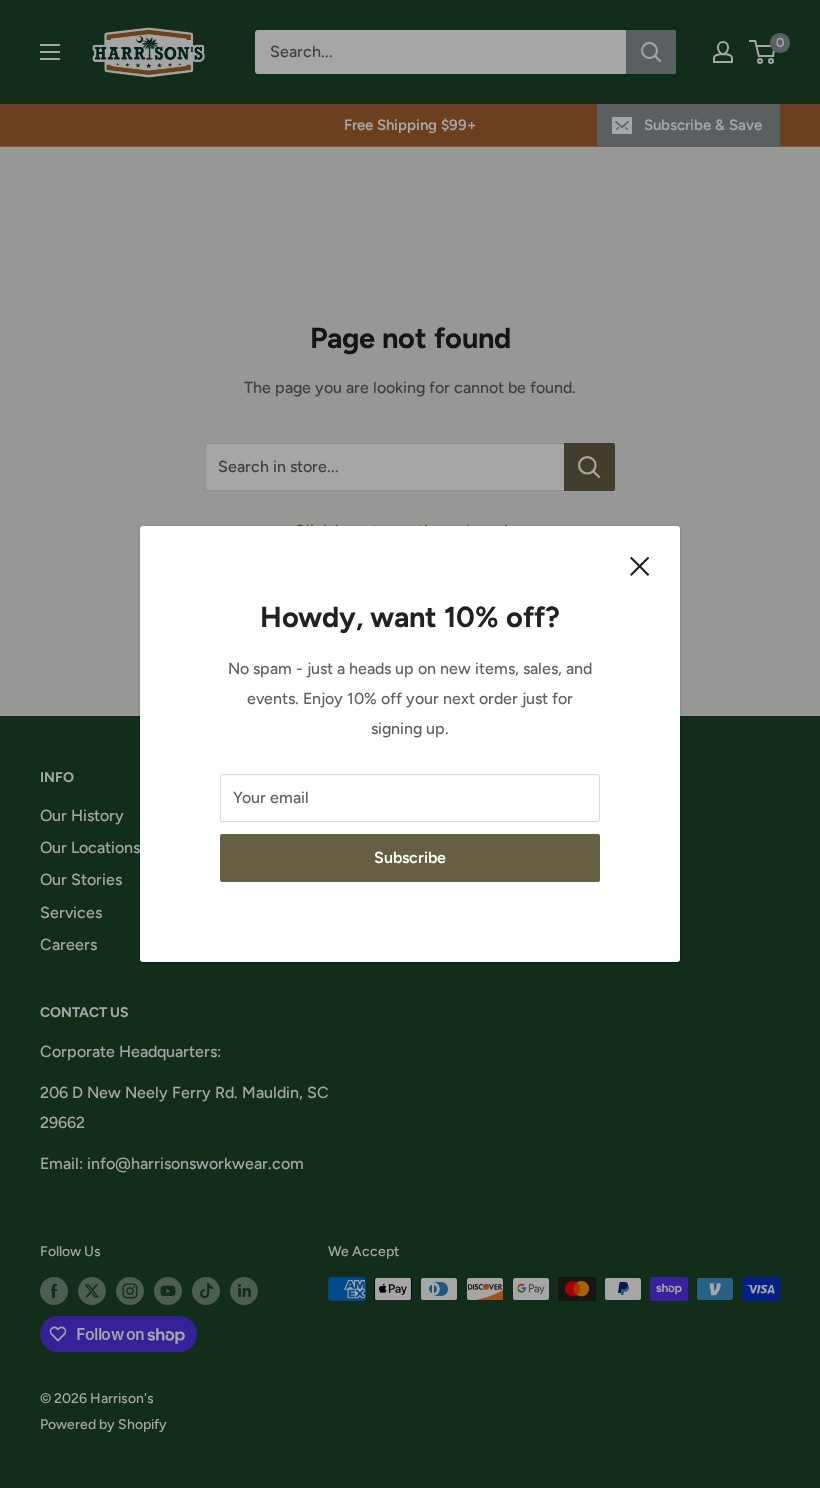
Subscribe (410, 857)
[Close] (640, 565)
